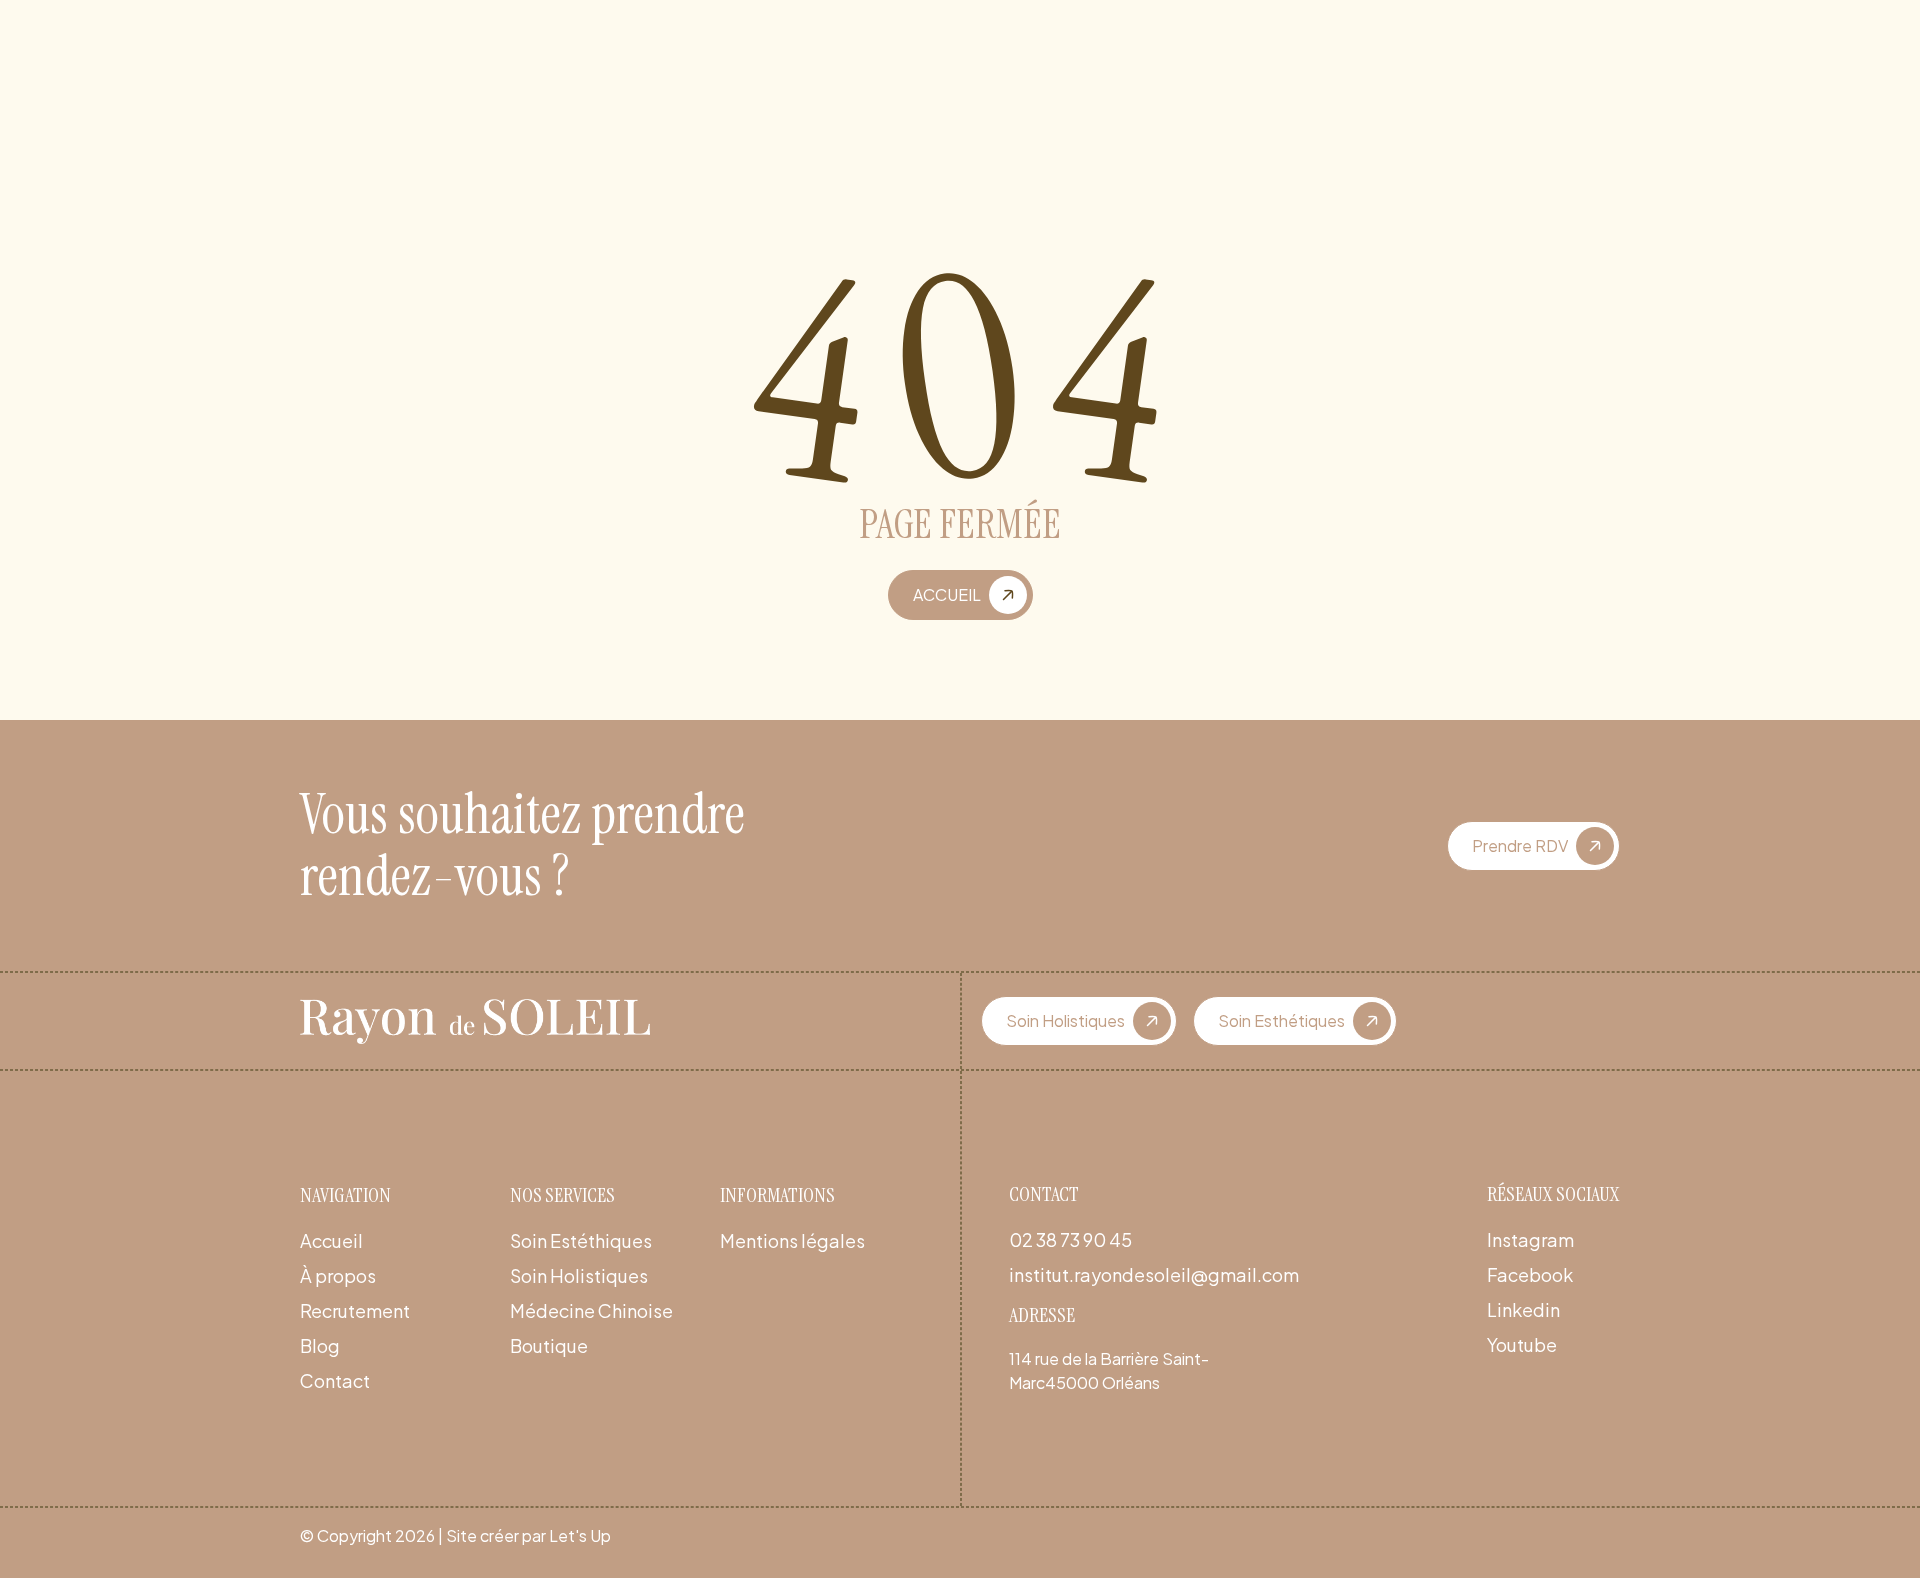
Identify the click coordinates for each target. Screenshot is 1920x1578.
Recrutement (355, 1310)
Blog (320, 1345)
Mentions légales (792, 1240)
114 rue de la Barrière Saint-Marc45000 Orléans (1109, 1370)
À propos (338, 1275)
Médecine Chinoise (591, 1310)
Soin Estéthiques (581, 1240)
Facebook (1530, 1274)
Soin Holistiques (579, 1275)
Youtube (1522, 1344)
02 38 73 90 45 (1070, 1239)
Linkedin (1523, 1309)
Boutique (549, 1345)
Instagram (1530, 1239)
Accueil (331, 1240)
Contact (335, 1380)
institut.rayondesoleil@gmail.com (1154, 1274)
